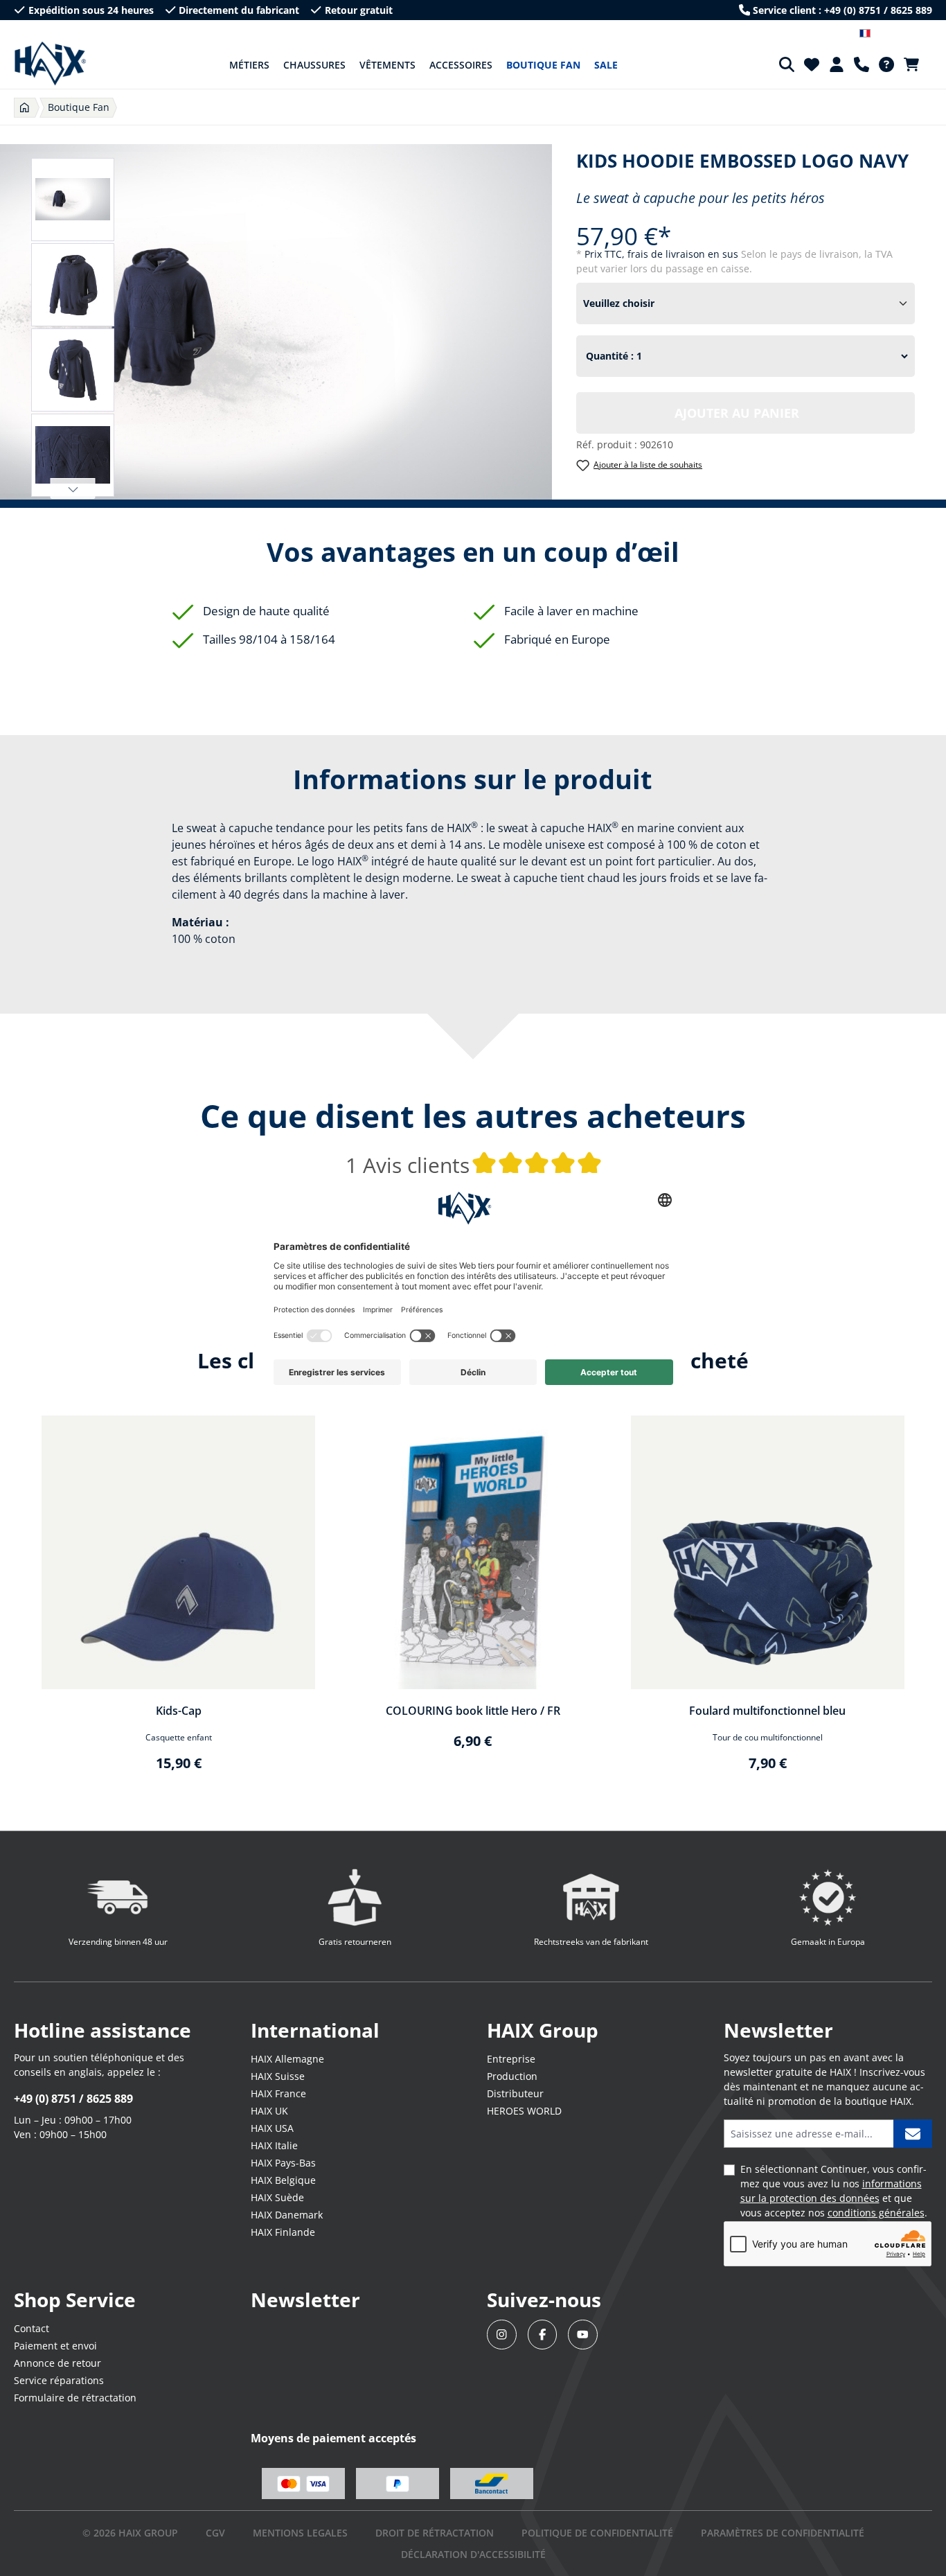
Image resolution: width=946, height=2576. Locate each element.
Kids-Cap (179, 1711)
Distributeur (515, 2093)
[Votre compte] (837, 64)
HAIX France (278, 2093)
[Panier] (916, 64)
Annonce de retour (57, 2363)
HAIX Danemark (287, 2215)
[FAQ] (886, 64)
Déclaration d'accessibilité (473, 2554)
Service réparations (59, 2380)
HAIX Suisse (278, 2076)
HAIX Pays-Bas (283, 2163)
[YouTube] (583, 2335)
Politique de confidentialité (597, 2533)
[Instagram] (502, 2335)
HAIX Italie (274, 2145)
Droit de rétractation (435, 2533)
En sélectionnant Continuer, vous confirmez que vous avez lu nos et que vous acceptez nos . (834, 2191)
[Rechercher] (787, 64)
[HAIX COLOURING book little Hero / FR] (473, 1552)
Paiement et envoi (55, 2346)
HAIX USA (272, 2128)
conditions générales (876, 2213)
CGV (215, 2533)
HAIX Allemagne (287, 2059)
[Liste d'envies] (812, 64)
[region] (473, 1602)
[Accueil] (25, 108)
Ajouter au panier (737, 413)
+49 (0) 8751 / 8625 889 (73, 2099)
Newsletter (305, 2300)
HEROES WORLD (524, 2111)
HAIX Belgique (283, 2180)
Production (512, 2076)
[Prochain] (73, 488)
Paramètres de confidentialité (783, 2533)
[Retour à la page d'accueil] (50, 64)
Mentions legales (300, 2533)
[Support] (862, 64)
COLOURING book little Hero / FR (473, 1711)
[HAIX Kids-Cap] (178, 1552)
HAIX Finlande (283, 2232)
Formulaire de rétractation (75, 2398)
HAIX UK (269, 2111)
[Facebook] (543, 2335)
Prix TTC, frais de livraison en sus (663, 254)
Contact (32, 2328)
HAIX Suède (277, 2197)
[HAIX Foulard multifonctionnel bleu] (768, 1552)
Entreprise (511, 2059)
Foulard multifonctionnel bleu (767, 1711)
